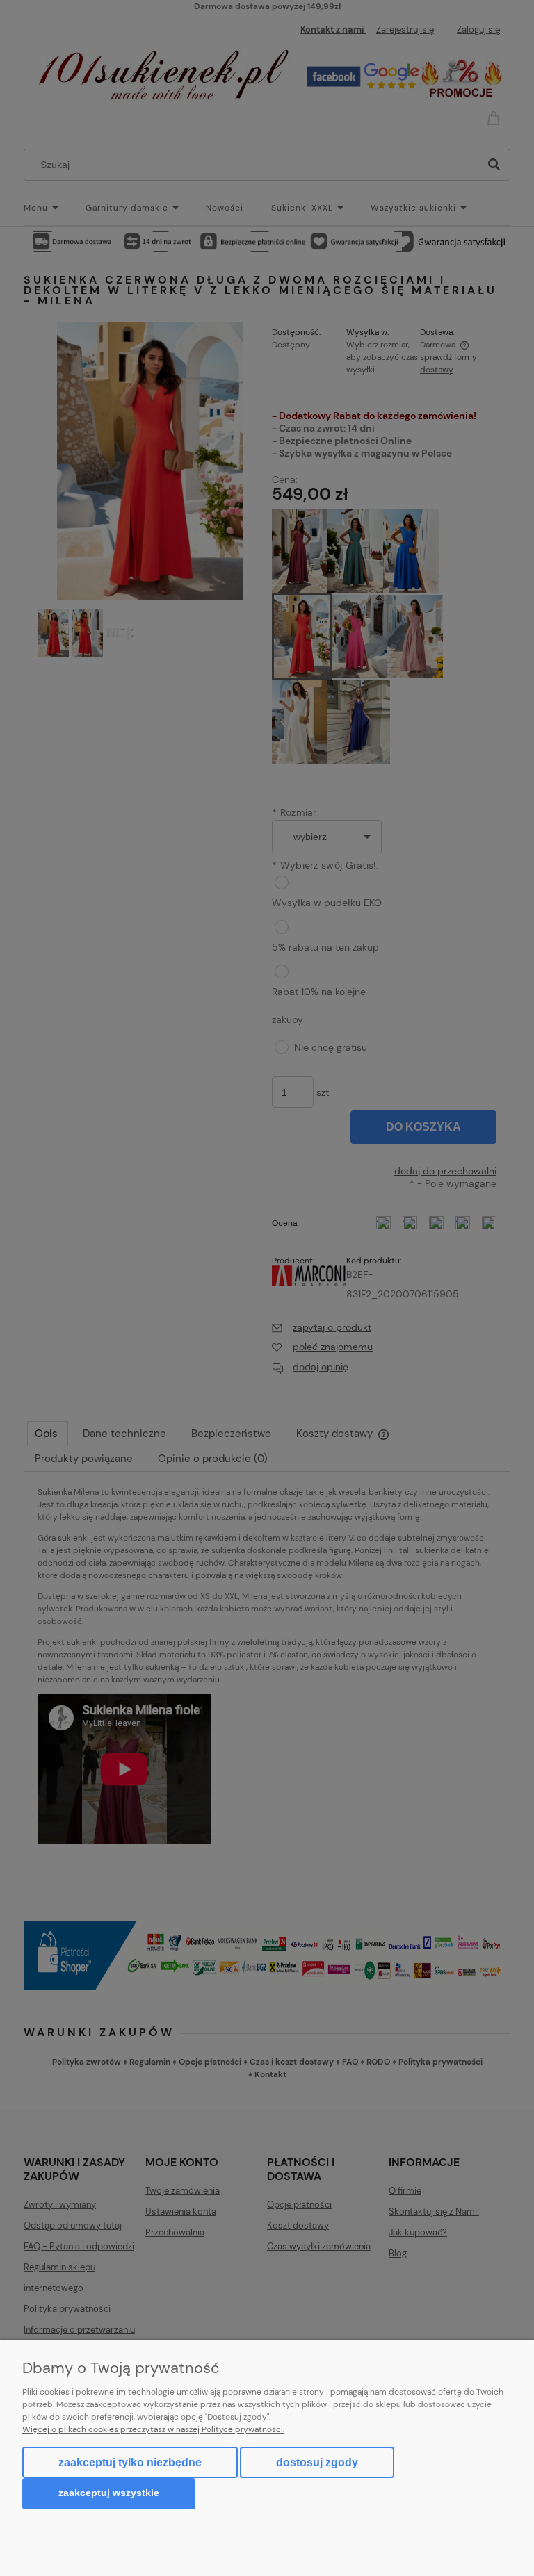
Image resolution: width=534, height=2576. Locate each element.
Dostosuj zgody (317, 2462)
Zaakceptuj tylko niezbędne (130, 2462)
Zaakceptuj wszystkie (109, 2493)
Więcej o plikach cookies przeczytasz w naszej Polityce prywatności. (153, 2429)
